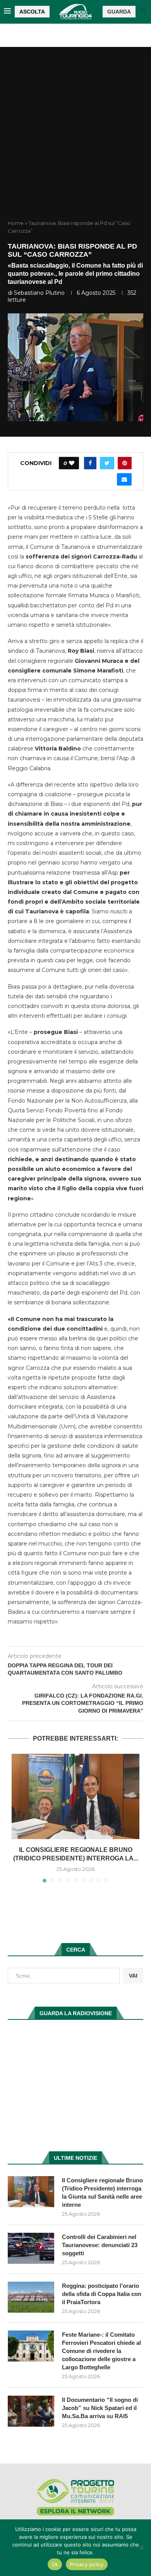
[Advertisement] (75, 140)
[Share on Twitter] (107, 463)
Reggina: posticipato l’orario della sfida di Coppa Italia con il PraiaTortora (102, 2294)
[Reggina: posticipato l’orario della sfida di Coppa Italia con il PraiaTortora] (31, 2297)
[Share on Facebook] (90, 463)
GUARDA (119, 12)
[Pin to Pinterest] (125, 463)
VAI (133, 1976)
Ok (55, 2564)
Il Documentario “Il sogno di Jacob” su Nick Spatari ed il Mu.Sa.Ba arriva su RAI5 (100, 2408)
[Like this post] (72, 463)
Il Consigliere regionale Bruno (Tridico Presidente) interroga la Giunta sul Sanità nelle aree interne (102, 2192)
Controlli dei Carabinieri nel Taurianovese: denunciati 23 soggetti (100, 2245)
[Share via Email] (124, 479)
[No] (141, 2548)
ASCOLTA (32, 12)
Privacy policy (87, 2564)
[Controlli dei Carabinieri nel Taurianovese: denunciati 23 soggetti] (31, 2248)
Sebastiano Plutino (39, 293)
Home (16, 223)
